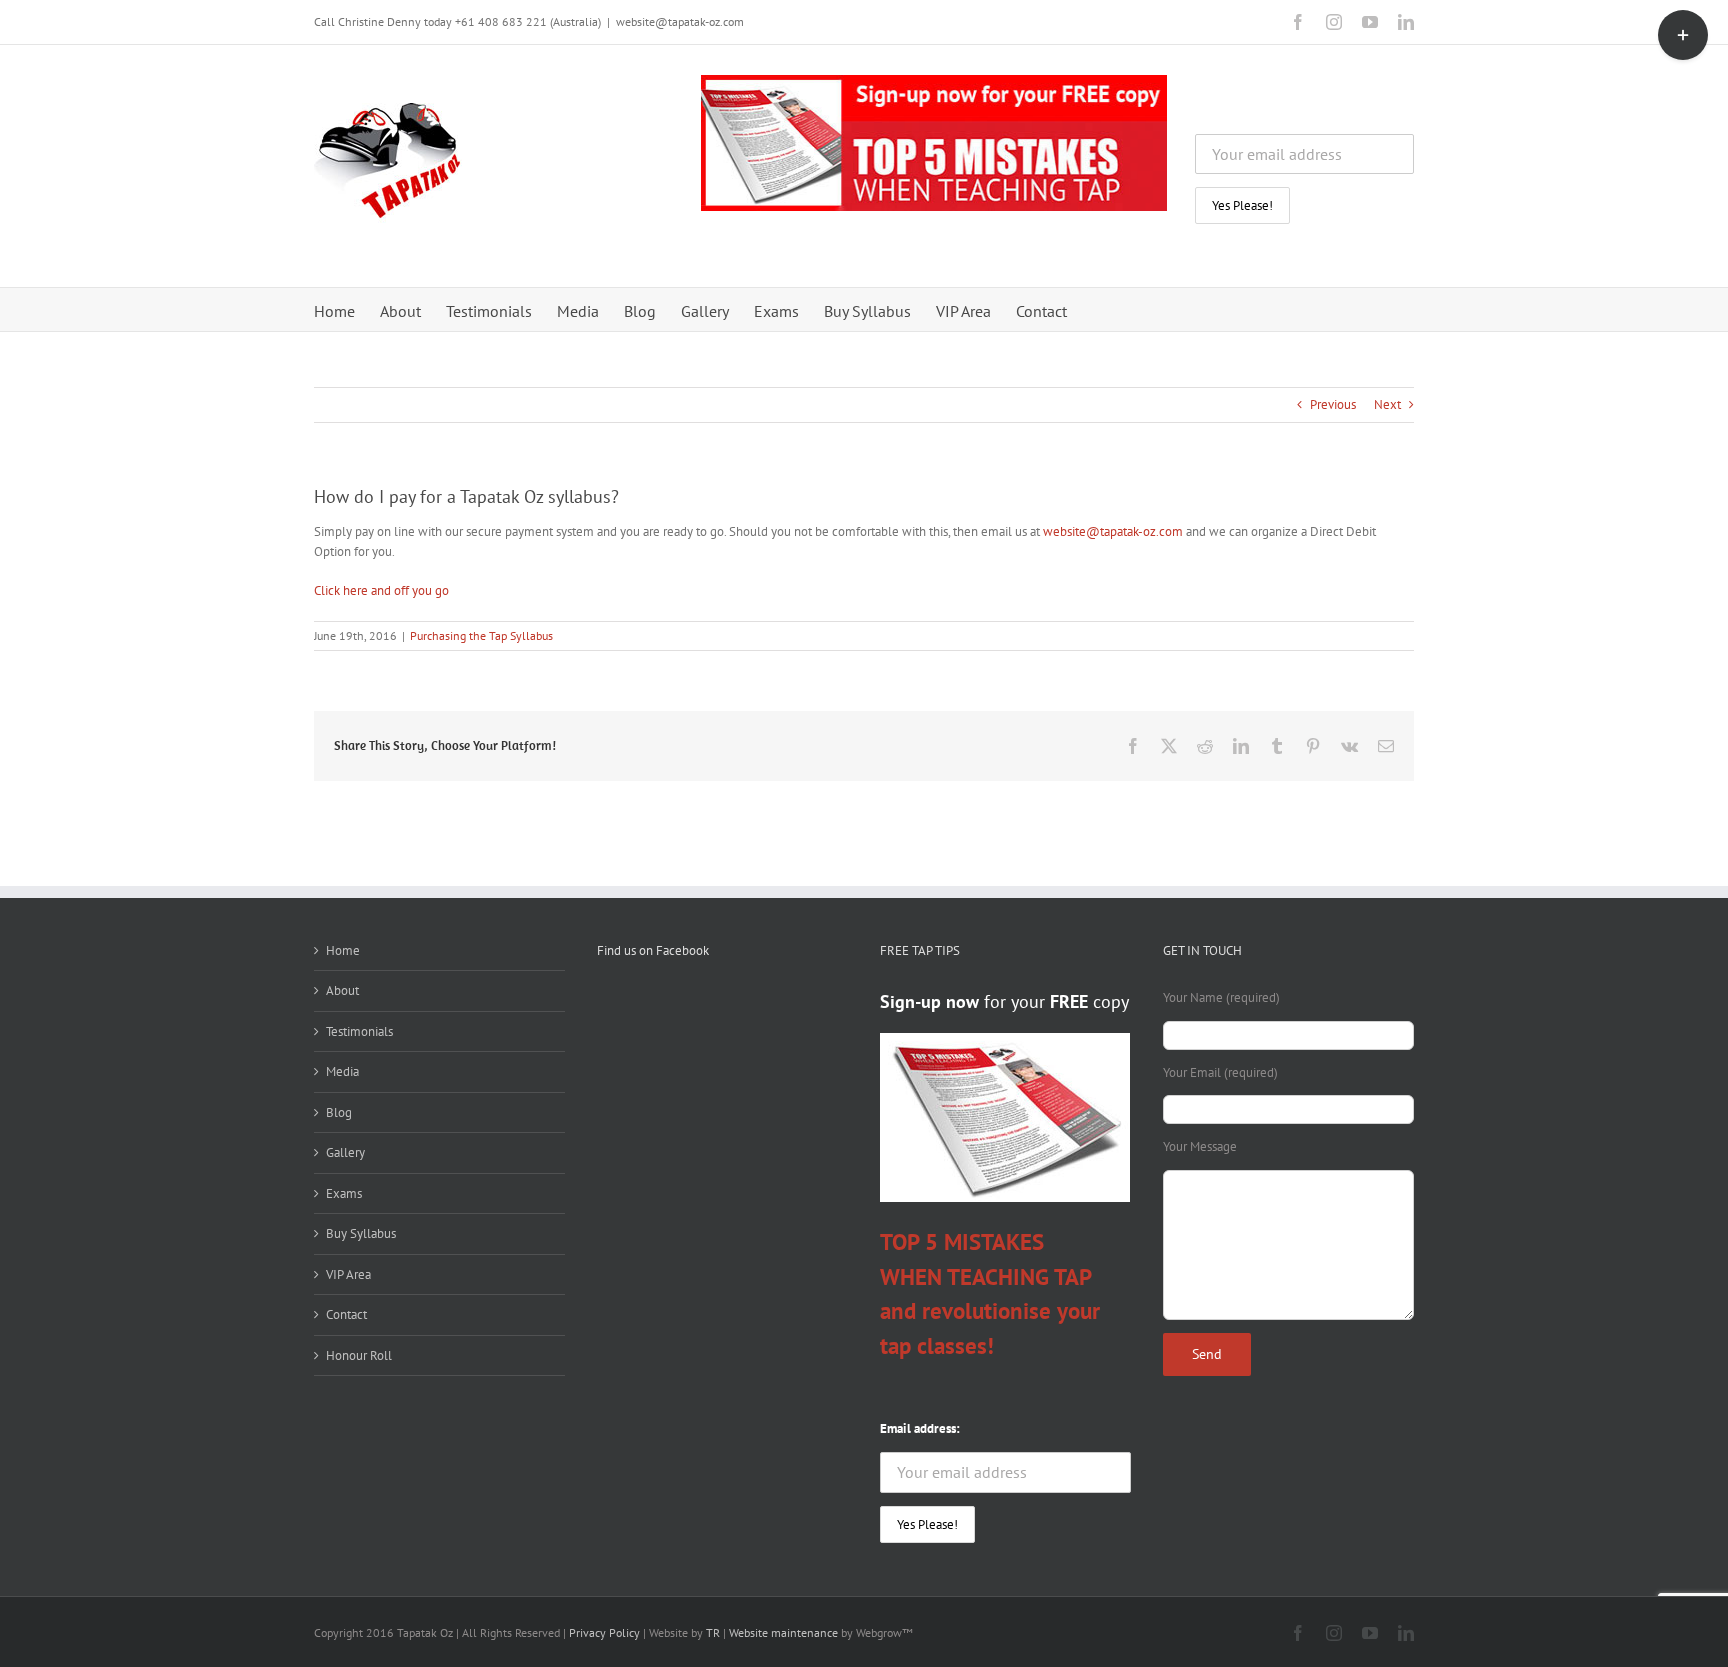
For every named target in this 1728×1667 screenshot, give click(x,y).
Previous (1333, 404)
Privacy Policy (604, 1632)
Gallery (345, 1152)
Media (342, 1071)
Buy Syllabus (361, 1233)
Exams (344, 1193)
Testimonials (359, 1031)
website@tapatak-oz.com (680, 21)
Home (343, 950)
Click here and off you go (381, 590)
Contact (346, 1314)
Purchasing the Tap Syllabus (481, 635)
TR (711, 1632)
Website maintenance (783, 1632)
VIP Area (348, 1274)
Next (1387, 404)
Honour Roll (359, 1355)
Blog (339, 1112)
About (342, 990)
